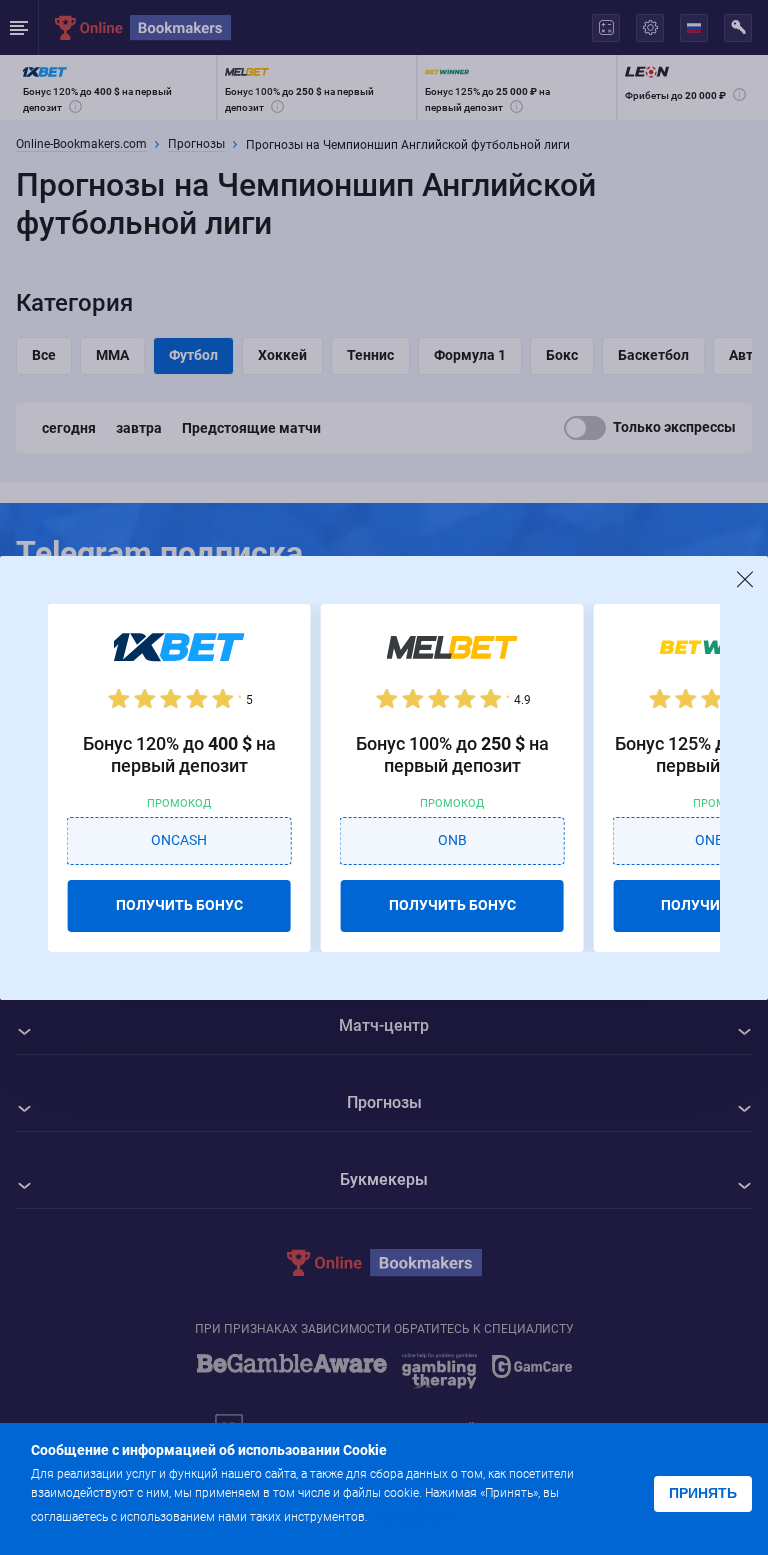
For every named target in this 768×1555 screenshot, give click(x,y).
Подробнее (411, 1515)
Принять (703, 1493)
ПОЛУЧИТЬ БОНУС (179, 905)
